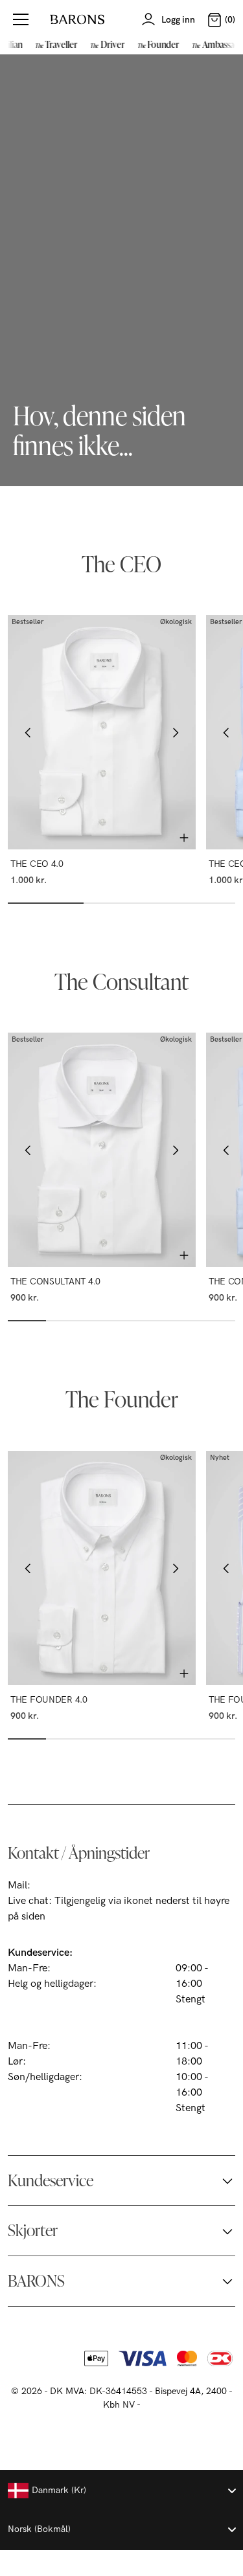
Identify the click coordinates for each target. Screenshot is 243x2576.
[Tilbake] (29, 732)
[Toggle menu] (21, 19)
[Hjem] (77, 19)
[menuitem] (55, 44)
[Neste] (175, 732)
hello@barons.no (72, 1886)
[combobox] (121, 2491)
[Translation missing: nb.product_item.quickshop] (184, 838)
